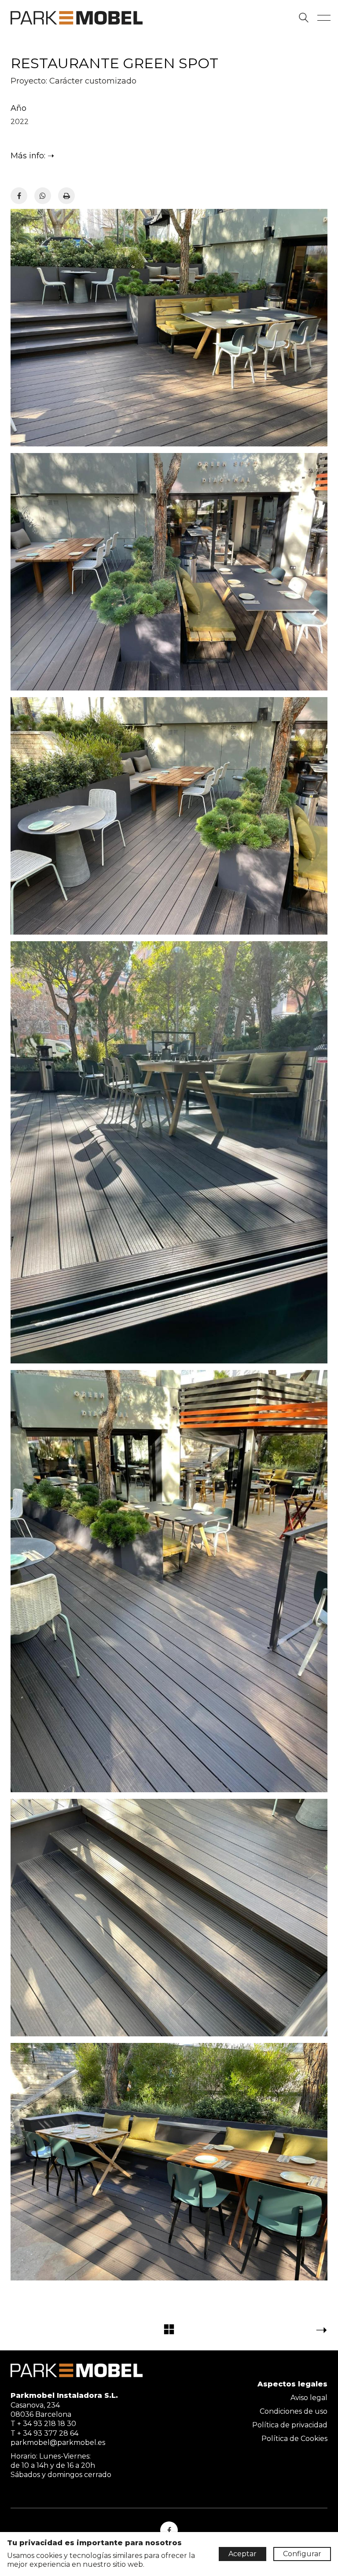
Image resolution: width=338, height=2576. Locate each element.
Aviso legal (309, 2398)
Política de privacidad (290, 2425)
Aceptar (242, 2554)
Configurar (302, 2554)
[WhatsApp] (43, 196)
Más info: (28, 156)
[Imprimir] (66, 196)
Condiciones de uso (294, 2411)
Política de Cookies (294, 2439)
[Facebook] (19, 196)
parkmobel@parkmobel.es (58, 2443)
